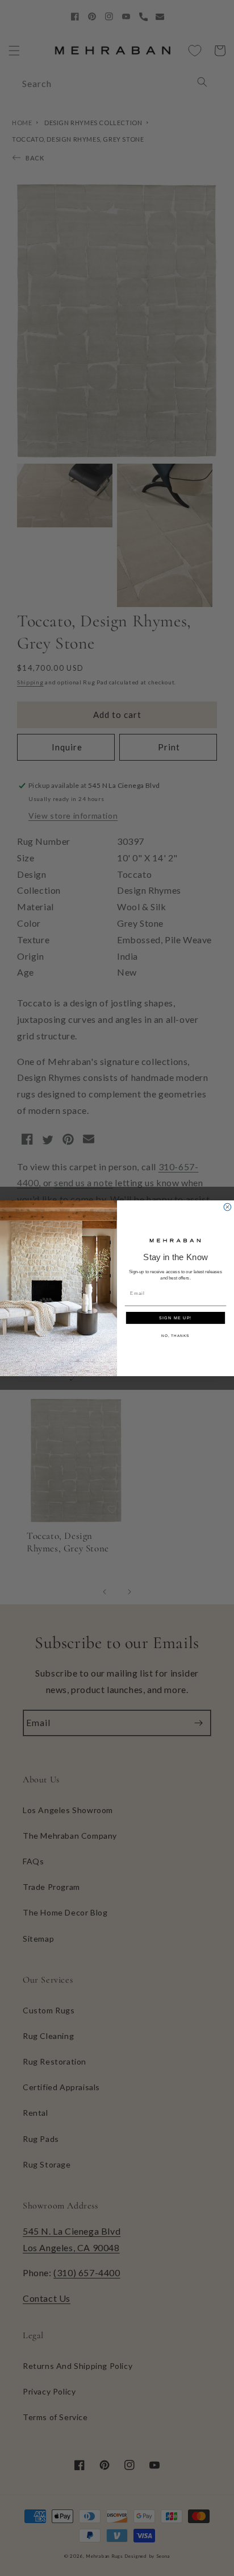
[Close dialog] (227, 1207)
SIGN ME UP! (175, 1318)
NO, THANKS (175, 1336)
